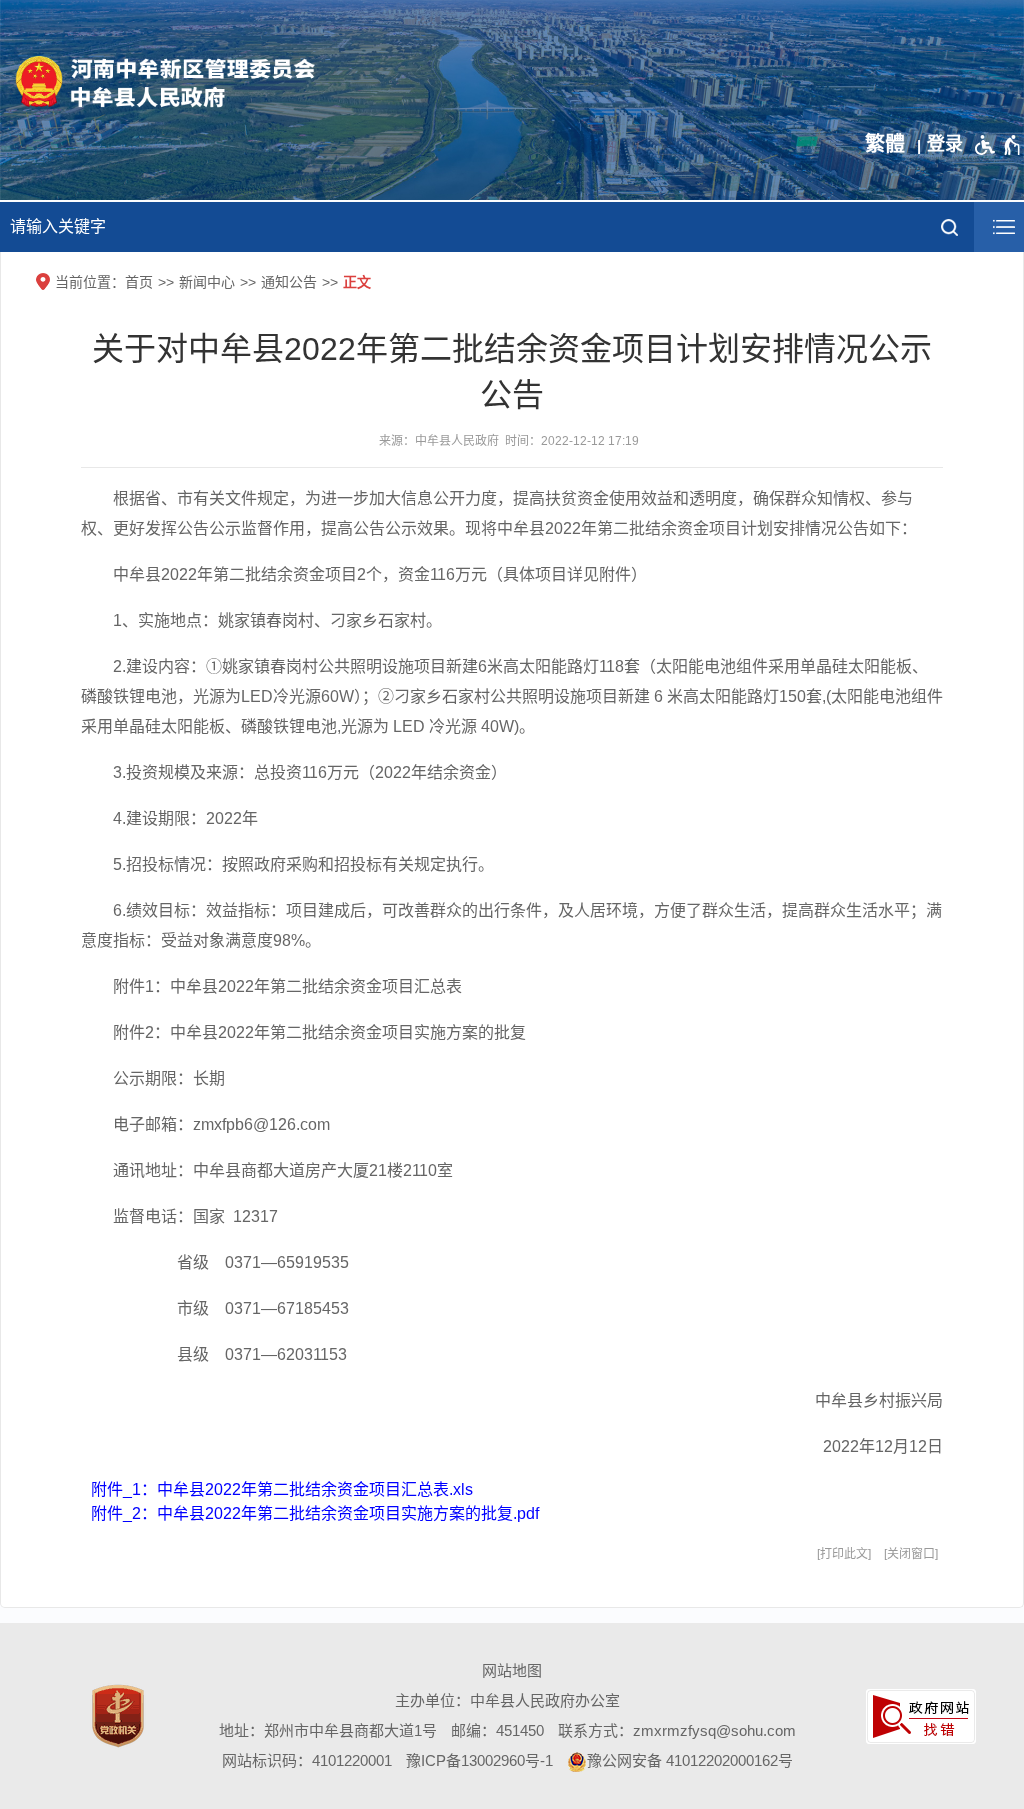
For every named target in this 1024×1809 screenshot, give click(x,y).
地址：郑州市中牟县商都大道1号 (328, 1730)
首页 (139, 282)
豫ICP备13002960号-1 (479, 1760)
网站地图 (512, 1670)
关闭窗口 (911, 1554)
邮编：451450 (497, 1730)
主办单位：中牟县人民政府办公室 (507, 1700)
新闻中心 (207, 282)
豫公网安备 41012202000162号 (690, 1760)
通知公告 (289, 282)
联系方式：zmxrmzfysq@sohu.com (677, 1730)
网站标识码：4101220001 (307, 1760)
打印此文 (844, 1554)
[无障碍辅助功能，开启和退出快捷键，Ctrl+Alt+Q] (998, 145)
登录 (945, 144)
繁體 (885, 144)
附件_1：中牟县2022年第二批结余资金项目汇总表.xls (282, 1489)
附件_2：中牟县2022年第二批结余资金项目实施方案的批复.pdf (315, 1513)
